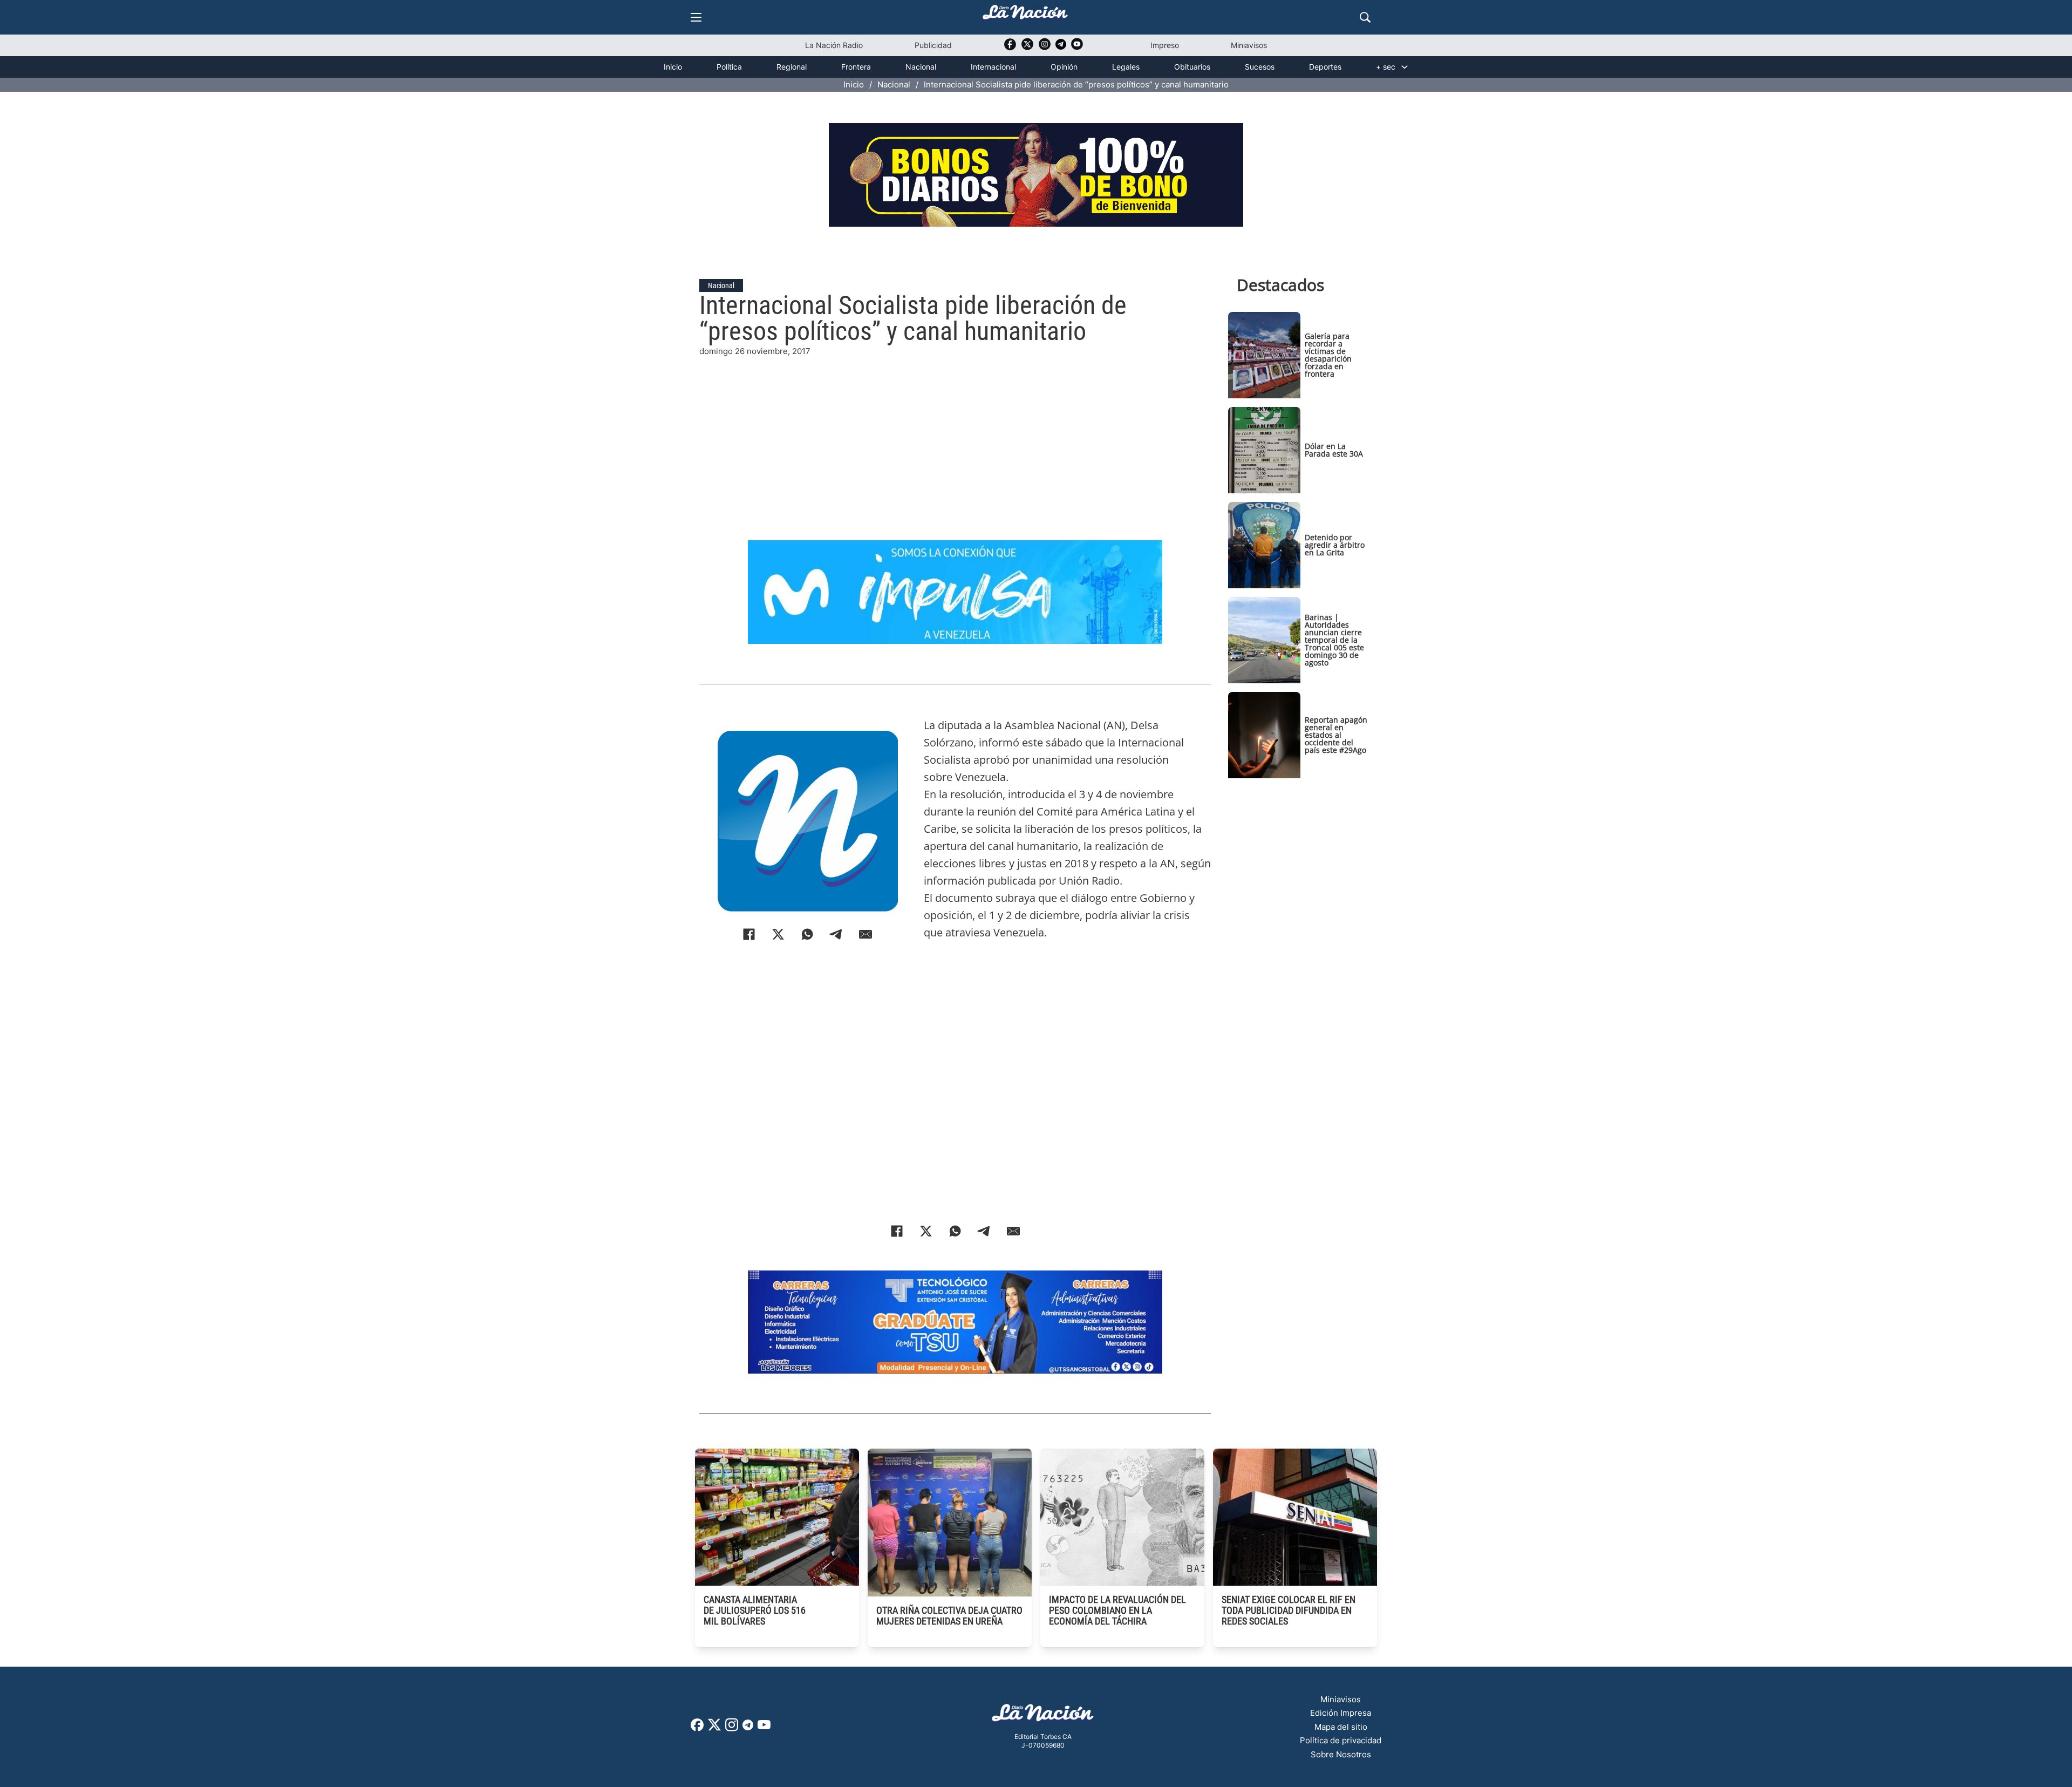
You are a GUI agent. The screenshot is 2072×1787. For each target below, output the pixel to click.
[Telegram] (836, 934)
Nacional (921, 67)
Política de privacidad (1341, 1740)
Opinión (1064, 67)
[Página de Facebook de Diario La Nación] (697, 1728)
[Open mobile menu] (696, 17)
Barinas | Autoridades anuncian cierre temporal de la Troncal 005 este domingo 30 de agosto (1334, 640)
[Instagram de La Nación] (1045, 48)
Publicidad (933, 45)
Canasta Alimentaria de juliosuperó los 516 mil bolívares (755, 1610)
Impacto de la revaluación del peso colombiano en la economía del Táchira (1117, 1610)
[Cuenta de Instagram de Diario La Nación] (732, 1728)
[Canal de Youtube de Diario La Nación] (1077, 48)
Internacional (993, 67)
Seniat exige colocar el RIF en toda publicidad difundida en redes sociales (1289, 1610)
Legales (1126, 67)
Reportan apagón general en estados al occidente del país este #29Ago (1336, 735)
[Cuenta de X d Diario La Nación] (714, 1728)
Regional (792, 67)
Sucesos (1260, 67)
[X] (778, 934)
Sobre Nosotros (1341, 1754)
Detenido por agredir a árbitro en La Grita (1335, 545)
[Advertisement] (955, 433)
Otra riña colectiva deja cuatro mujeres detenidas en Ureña (949, 1616)
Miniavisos (1249, 45)
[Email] (865, 934)
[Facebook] (749, 934)
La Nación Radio (834, 45)
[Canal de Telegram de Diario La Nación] (1061, 47)
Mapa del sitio (1341, 1727)
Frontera (856, 67)
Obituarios (1192, 67)
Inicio (673, 67)
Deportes (1325, 67)
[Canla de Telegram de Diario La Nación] (748, 1728)
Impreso (1165, 45)
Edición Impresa (1341, 1713)
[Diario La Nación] (1025, 15)
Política (729, 67)
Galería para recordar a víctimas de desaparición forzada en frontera (1328, 355)
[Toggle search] (1365, 17)
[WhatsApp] (807, 934)
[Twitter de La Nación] (1027, 48)
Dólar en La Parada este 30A (1334, 450)
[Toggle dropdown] (1405, 67)
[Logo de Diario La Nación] (1043, 1716)
